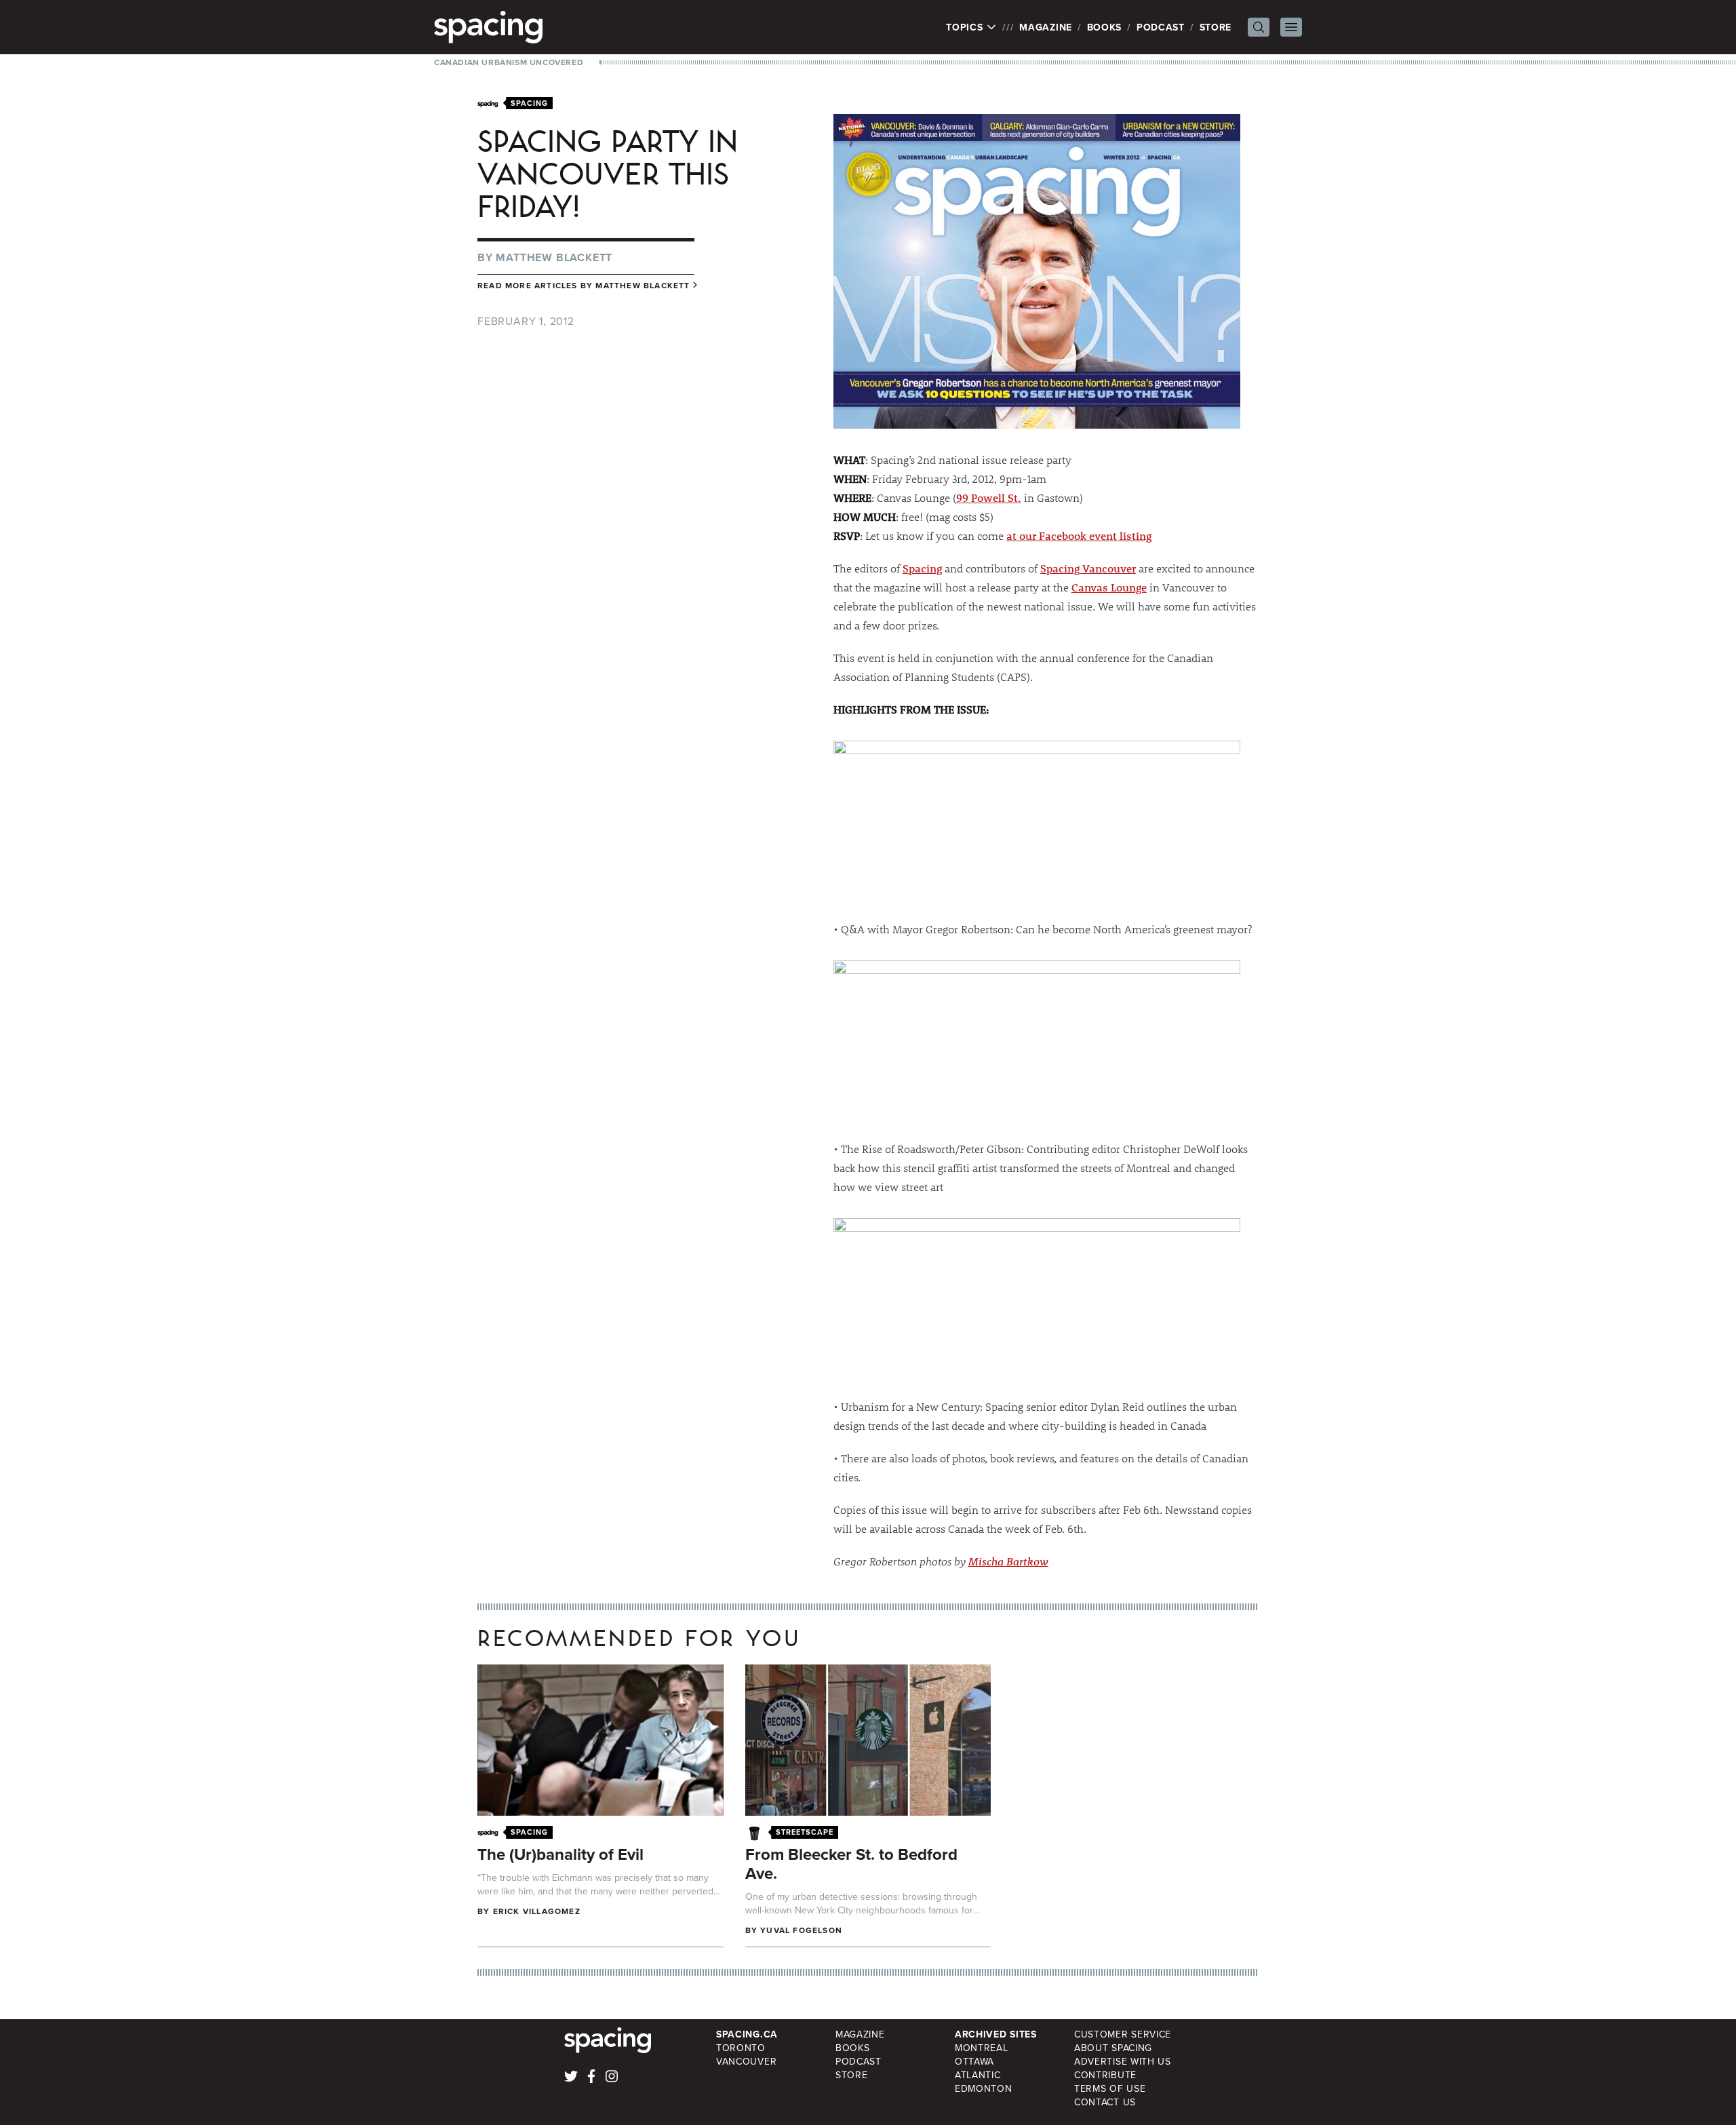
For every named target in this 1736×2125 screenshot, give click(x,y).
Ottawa (974, 2061)
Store (1216, 27)
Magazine (1046, 27)
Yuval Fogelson (801, 1930)
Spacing (922, 568)
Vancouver (746, 2061)
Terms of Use (1110, 2088)
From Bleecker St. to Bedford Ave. (851, 1864)
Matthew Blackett (554, 257)
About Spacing (1113, 2048)
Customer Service (1123, 2034)
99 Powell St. (989, 498)
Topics (966, 27)
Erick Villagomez (537, 1911)
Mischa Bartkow (1008, 1561)
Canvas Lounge (1109, 587)
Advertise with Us (1123, 2061)
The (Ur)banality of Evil (560, 1854)
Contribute (1105, 2075)
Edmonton (984, 2088)
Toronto (741, 2048)
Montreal (982, 2048)
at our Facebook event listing (1079, 535)
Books (1105, 27)
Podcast (1161, 27)
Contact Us (1105, 2102)
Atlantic (978, 2075)
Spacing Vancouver (1088, 568)
